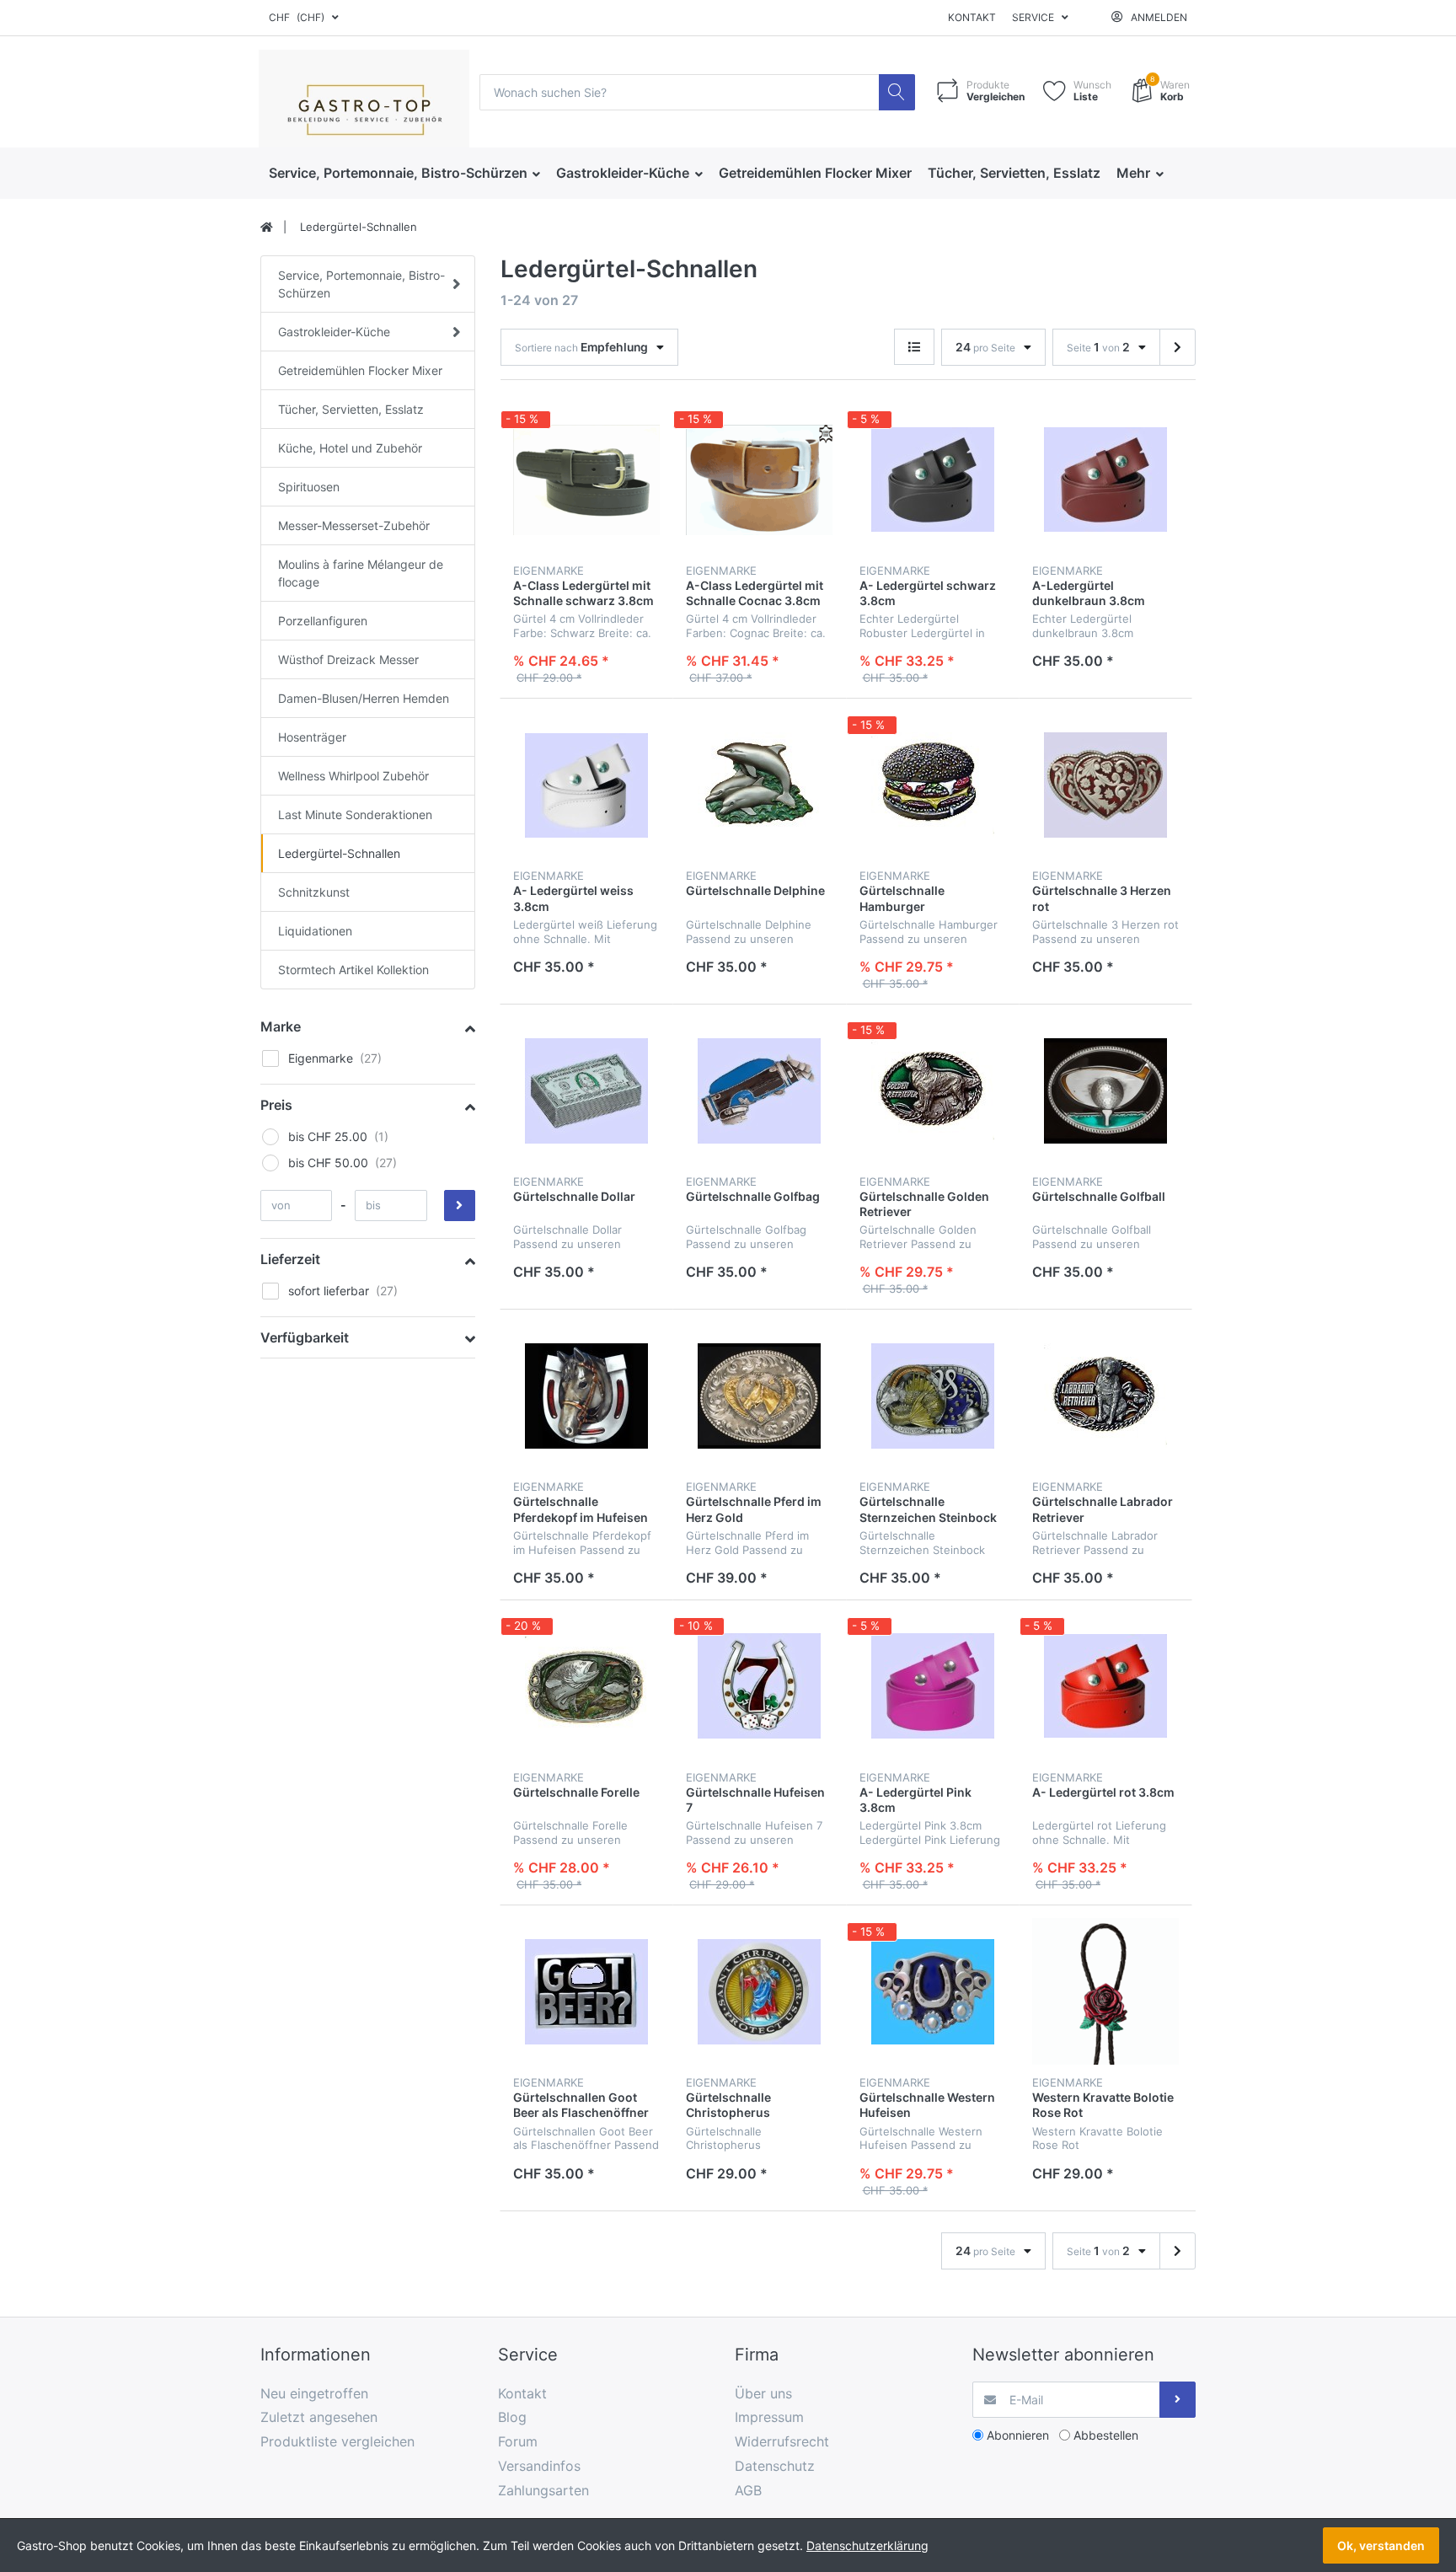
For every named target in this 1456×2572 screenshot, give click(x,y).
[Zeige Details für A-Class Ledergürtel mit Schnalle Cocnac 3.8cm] (759, 480)
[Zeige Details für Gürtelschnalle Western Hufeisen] (933, 1991)
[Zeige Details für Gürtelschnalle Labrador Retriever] (1105, 1396)
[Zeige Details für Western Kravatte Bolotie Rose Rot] (1105, 1991)
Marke (281, 1026)
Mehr (1135, 173)
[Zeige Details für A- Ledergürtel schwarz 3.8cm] (933, 480)
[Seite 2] (1178, 347)
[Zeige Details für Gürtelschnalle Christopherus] (759, 1991)
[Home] (267, 228)
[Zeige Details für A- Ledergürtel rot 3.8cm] (1105, 1686)
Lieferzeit (290, 1259)
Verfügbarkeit (305, 1337)
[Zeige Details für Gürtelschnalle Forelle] (586, 1686)
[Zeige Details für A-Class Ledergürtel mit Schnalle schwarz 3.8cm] (586, 480)
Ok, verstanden (1381, 2545)
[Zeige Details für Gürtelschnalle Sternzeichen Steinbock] (933, 1396)
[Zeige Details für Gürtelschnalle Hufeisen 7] (759, 1686)
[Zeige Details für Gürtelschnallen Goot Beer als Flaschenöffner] (586, 1991)
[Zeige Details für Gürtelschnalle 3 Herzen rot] (1105, 785)
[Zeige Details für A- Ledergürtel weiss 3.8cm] (586, 785)
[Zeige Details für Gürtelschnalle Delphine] (759, 785)
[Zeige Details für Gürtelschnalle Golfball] (1105, 1090)
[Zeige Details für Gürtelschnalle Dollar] (586, 1090)
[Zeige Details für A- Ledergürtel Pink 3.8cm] (933, 1686)
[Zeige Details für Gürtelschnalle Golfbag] (759, 1090)
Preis (276, 1105)
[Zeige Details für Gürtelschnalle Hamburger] (933, 785)
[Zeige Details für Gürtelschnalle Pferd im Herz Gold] (759, 1396)
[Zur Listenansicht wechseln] (914, 347)
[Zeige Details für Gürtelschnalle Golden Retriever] (933, 1090)
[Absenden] (1178, 2400)
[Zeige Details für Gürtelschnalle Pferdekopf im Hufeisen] (586, 1396)
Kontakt (972, 17)
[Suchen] (897, 92)
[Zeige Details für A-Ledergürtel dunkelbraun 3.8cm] (1105, 480)
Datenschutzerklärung (867, 2545)
